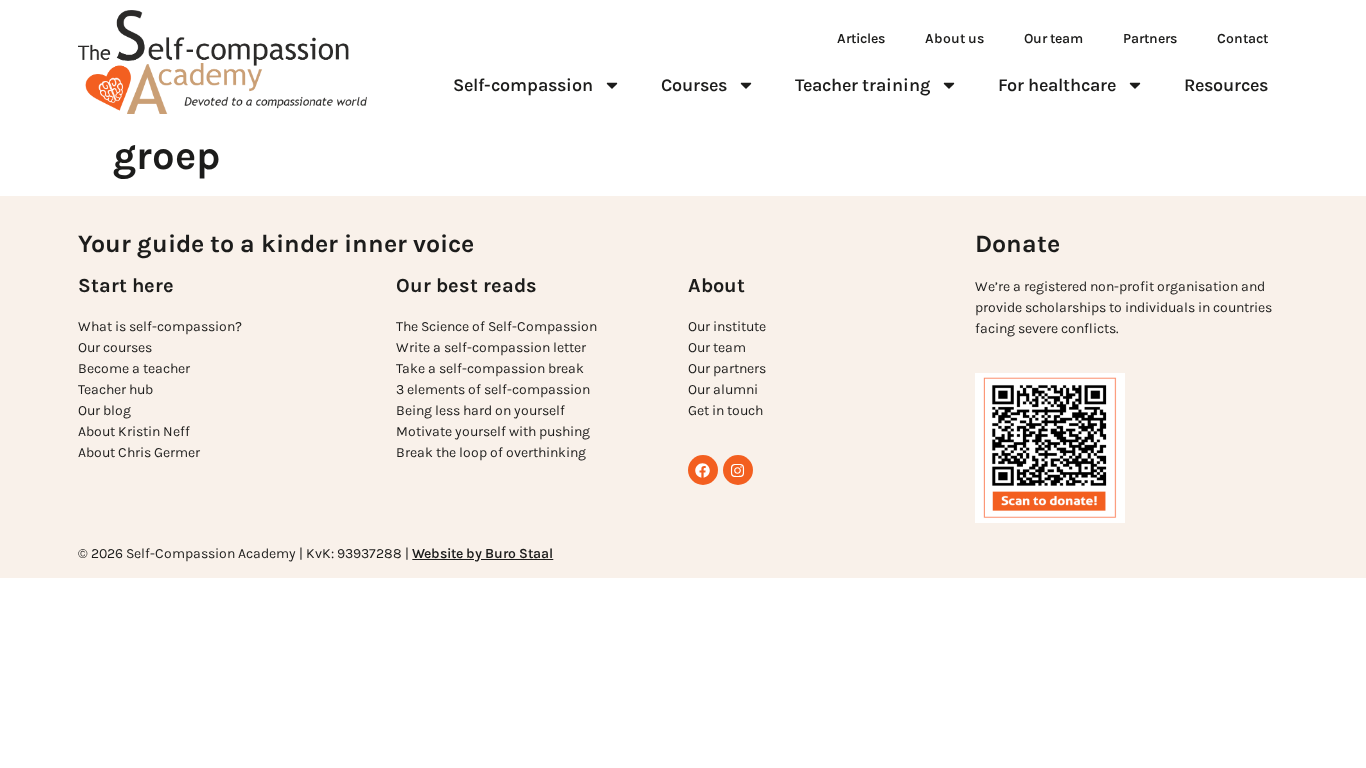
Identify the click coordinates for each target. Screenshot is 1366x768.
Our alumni (723, 389)
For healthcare (1057, 85)
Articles (861, 38)
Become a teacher (134, 368)
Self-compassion (523, 85)
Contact (1242, 38)
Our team (1053, 38)
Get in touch (725, 410)
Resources (1226, 85)
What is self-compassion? (160, 326)
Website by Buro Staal (482, 553)
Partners (1150, 38)
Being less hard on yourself (480, 410)
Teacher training (862, 85)
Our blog (104, 410)
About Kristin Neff (134, 431)
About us (954, 38)
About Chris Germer (139, 452)
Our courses (115, 347)
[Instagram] (738, 470)
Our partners (727, 368)
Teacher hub (115, 389)
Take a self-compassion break (490, 368)
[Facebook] (703, 470)
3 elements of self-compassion (493, 389)
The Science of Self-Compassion (496, 326)
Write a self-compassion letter (491, 347)
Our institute (727, 326)
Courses (694, 85)
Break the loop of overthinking (491, 452)
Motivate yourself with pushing (493, 431)
